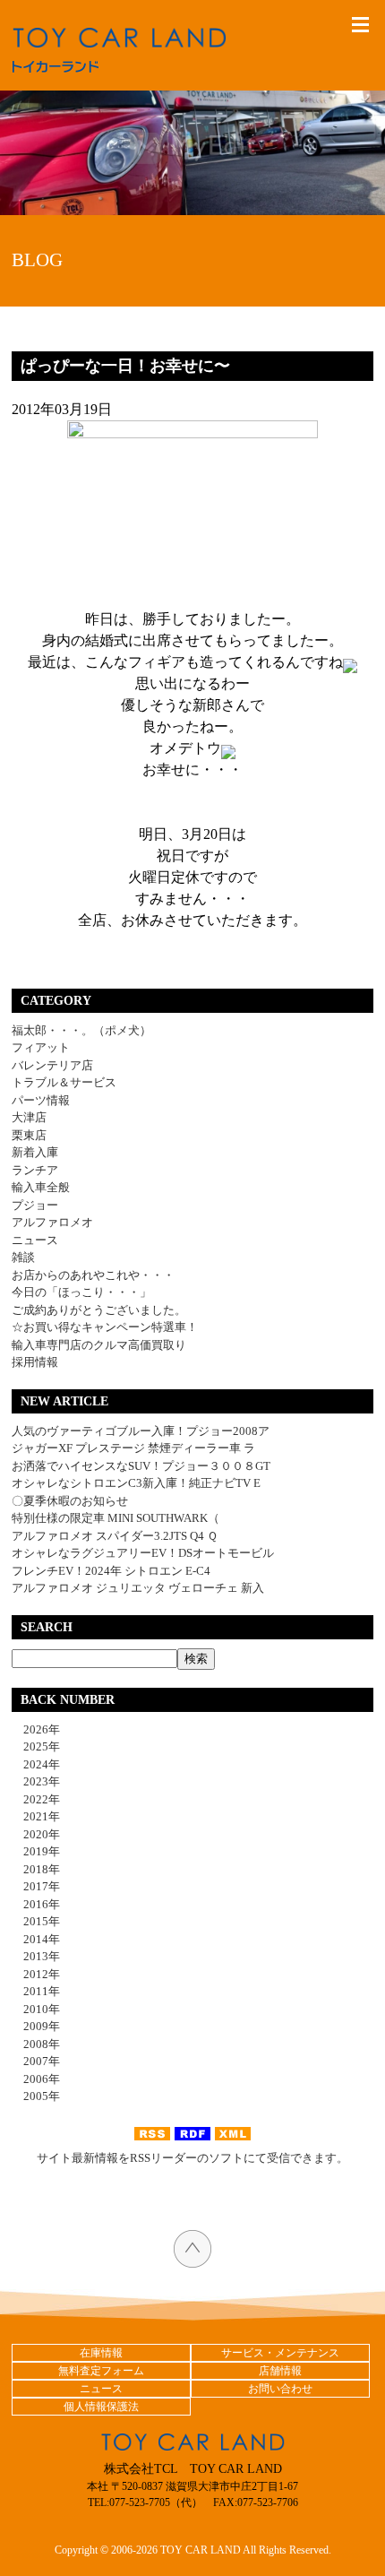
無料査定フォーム (101, 2371)
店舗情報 (280, 2371)
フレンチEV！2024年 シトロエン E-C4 (111, 1571)
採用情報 (35, 1362)
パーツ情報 (41, 1100)
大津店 (29, 1117)
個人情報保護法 (101, 2407)
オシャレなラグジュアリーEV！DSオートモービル (143, 1553)
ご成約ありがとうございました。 (99, 1310)
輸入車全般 (41, 1187)
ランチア (35, 1170)
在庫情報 (101, 2353)
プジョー (35, 1205)
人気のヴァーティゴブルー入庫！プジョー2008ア (141, 1431)
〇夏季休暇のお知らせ (70, 1501)
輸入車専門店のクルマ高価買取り (99, 1345)
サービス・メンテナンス (280, 2353)
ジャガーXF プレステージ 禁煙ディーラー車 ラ (133, 1448)
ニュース (35, 1240)
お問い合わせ (280, 2389)
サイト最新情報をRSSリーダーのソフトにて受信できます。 (192, 2158)
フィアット (41, 1047)
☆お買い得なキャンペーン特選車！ (105, 1327)
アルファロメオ (52, 1222)
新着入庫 (35, 1152)
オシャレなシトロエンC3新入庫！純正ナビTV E (136, 1483)
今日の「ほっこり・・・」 (81, 1292)
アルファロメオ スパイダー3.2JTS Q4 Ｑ (115, 1536)
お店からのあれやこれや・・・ (93, 1275)
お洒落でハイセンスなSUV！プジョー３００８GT (141, 1466)
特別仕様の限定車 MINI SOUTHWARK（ (115, 1518)
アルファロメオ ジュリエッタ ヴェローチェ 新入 (138, 1588)
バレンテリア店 (52, 1065)
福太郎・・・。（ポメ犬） (81, 1030)
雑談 (23, 1257)
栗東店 (29, 1135)
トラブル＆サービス (64, 1082)
